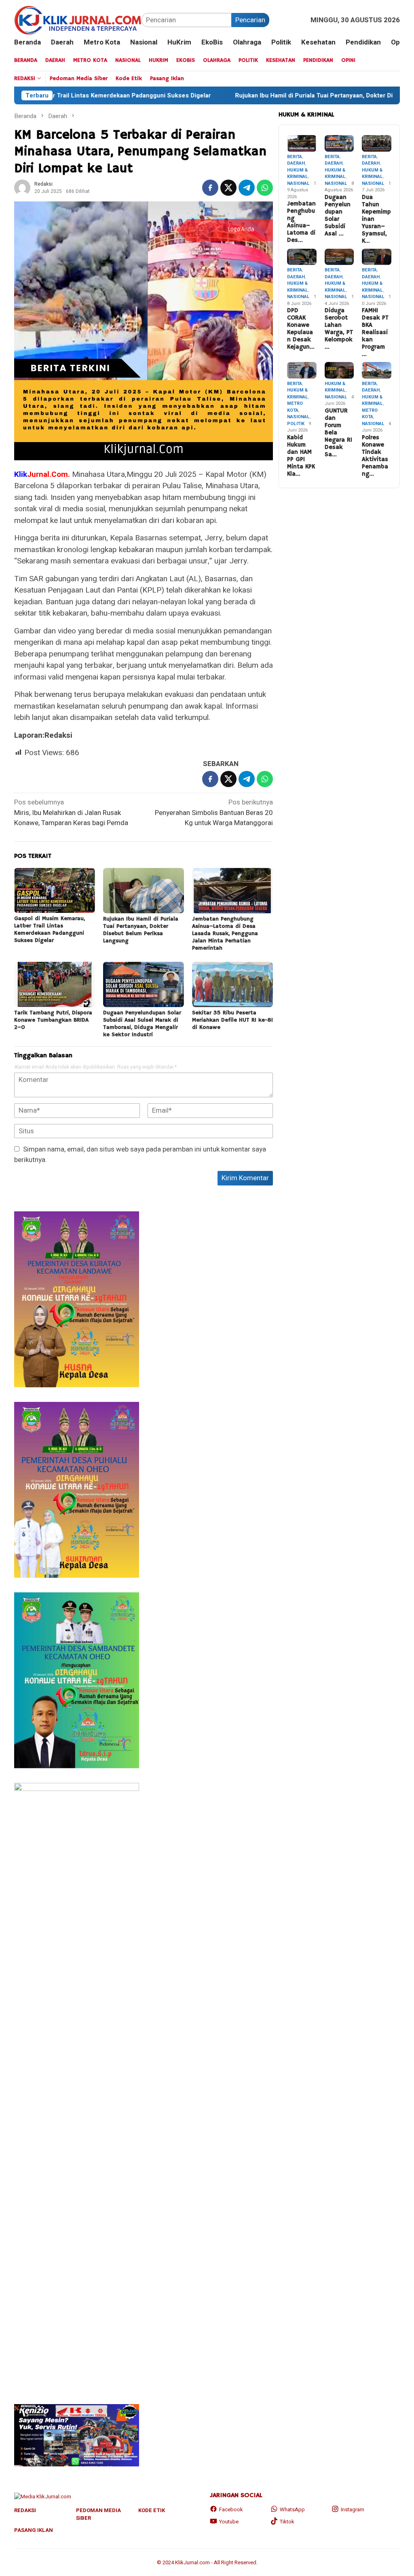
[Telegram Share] (247, 188)
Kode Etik (152, 2510)
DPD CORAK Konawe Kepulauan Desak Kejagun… (301, 329)
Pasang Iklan (34, 2530)
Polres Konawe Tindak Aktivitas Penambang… (375, 456)
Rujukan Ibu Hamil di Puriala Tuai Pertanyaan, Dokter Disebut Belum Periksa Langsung (141, 930)
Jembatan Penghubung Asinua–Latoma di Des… (301, 222)
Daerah (296, 163)
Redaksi (25, 2510)
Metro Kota (295, 407)
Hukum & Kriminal (298, 174)
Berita (295, 157)
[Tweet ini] (228, 188)
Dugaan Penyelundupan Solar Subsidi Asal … (338, 216)
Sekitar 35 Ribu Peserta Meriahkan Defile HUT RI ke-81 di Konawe (232, 1020)
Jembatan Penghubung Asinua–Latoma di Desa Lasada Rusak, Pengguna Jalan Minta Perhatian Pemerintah (225, 933)
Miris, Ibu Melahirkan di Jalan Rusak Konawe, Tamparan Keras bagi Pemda (71, 813)
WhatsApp (292, 2509)
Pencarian (250, 20)
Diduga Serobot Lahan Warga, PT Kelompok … (339, 329)
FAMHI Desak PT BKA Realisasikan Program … (375, 332)
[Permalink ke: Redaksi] (22, 187)
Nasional (298, 183)
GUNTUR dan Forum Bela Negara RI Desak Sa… (338, 433)
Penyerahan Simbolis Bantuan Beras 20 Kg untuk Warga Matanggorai (214, 813)
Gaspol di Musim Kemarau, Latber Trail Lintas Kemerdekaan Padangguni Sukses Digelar (50, 929)
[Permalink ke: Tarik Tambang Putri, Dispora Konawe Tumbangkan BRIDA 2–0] (55, 984)
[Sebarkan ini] (210, 188)
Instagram (353, 2509)
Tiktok (287, 2522)
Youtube (229, 2522)
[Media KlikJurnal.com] (78, 20)
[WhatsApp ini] (265, 188)
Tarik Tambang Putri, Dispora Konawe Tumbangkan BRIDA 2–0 (53, 1020)
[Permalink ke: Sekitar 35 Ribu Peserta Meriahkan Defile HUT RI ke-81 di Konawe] (232, 984)
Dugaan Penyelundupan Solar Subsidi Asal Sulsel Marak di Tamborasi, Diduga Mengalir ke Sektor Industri (142, 1024)
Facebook (231, 2509)
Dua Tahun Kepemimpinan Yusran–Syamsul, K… (376, 219)
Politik (296, 424)
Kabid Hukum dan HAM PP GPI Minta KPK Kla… (301, 456)
